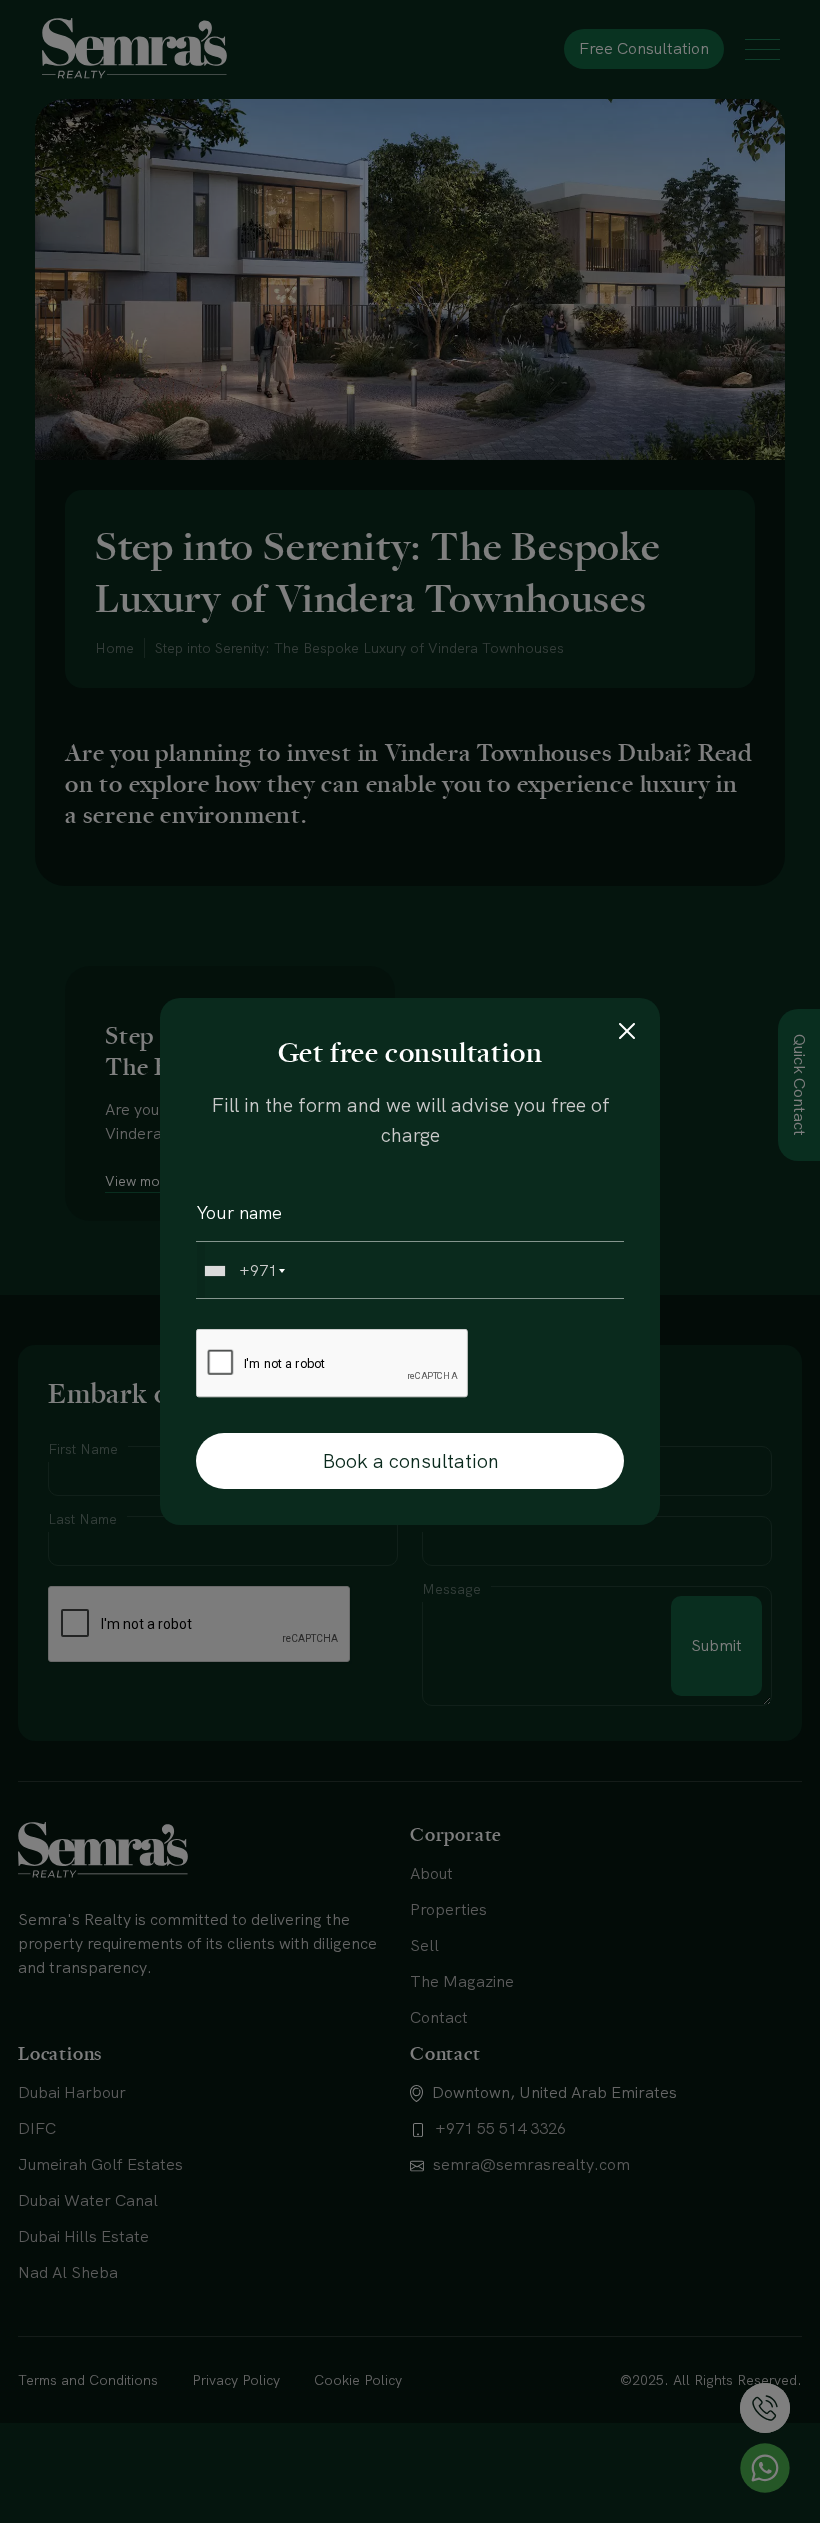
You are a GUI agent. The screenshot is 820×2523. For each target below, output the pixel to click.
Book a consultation (410, 1461)
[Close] (627, 1031)
